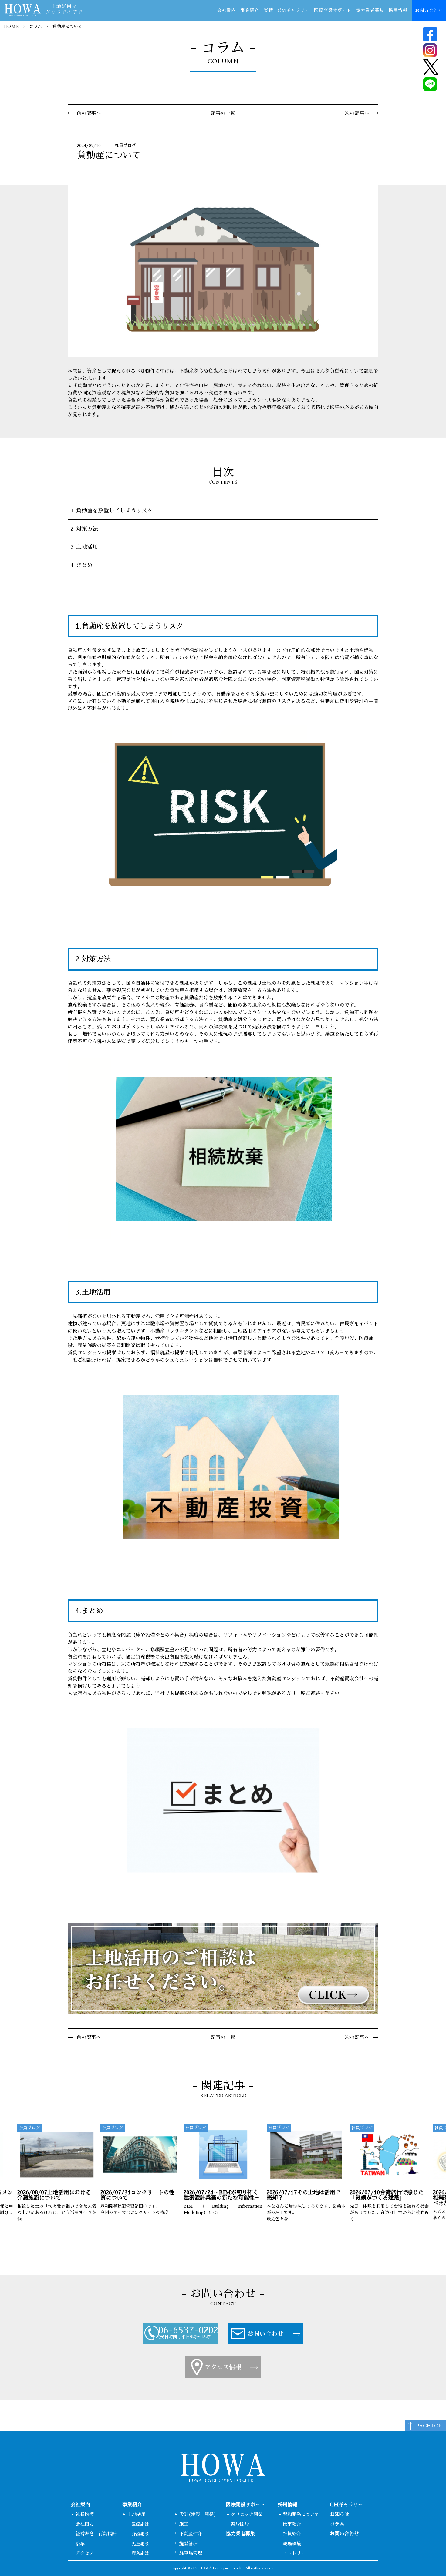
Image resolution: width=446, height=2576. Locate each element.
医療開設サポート (333, 10)
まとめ (84, 565)
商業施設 (140, 2553)
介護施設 (140, 2534)
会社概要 (85, 2524)
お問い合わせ (429, 11)
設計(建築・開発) (198, 2514)
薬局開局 (240, 2524)
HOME (11, 26)
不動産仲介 (191, 2534)
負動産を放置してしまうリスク (114, 511)
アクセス (85, 2553)
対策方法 (87, 529)
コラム (35, 26)
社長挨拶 (85, 2514)
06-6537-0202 (188, 2331)
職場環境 (292, 2544)
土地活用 (87, 547)
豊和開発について (301, 2514)
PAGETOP (429, 2426)
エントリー (294, 2553)
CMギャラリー (294, 10)
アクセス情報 (223, 2367)
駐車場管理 (191, 2553)
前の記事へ (89, 113)
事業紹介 (250, 10)
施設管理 (188, 2544)
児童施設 (140, 2544)
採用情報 (398, 10)
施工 (184, 2524)
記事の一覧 (223, 113)
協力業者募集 (370, 10)
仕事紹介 (292, 2524)
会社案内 (227, 10)
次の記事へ (357, 113)
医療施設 (140, 2524)
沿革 (80, 2544)
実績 (268, 10)
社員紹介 (292, 2534)
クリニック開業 (247, 2514)
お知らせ (340, 2514)
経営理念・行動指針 (96, 2534)
